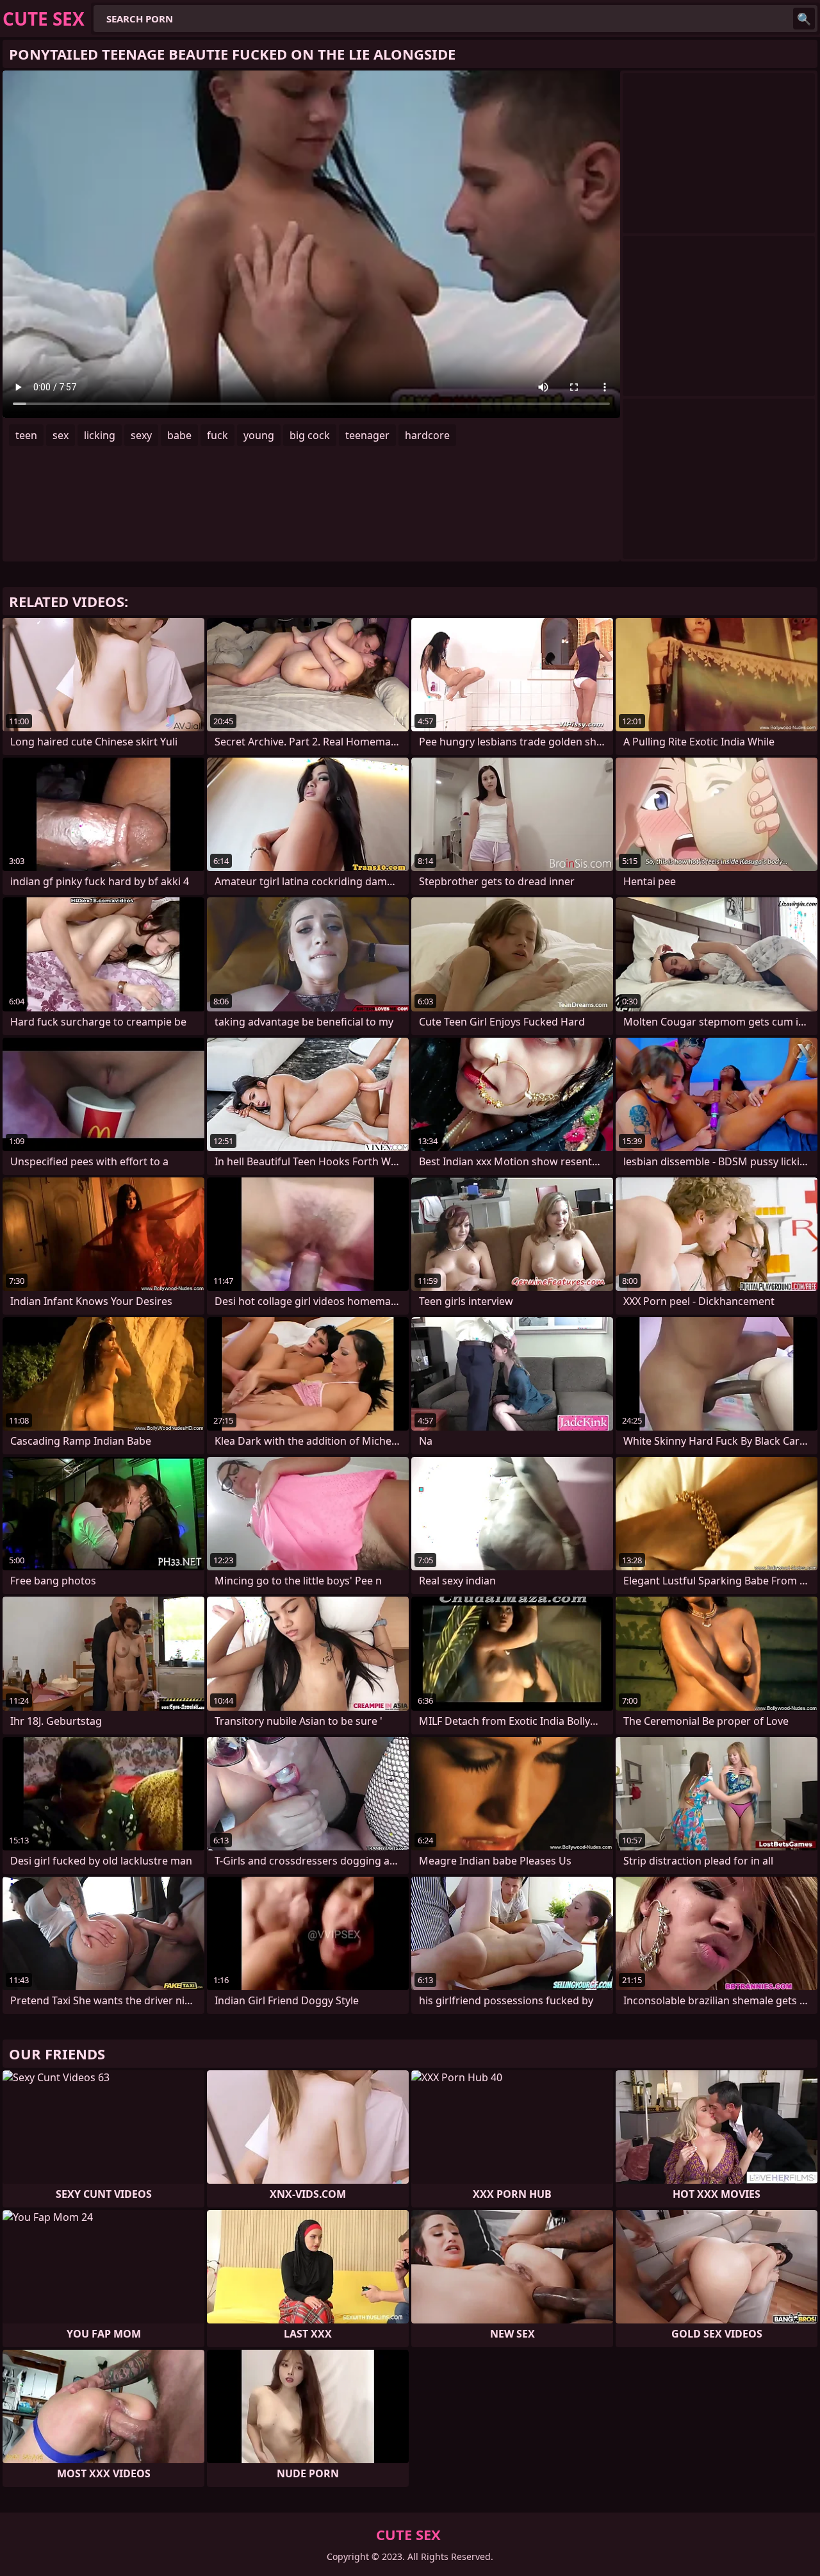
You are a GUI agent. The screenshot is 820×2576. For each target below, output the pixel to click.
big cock (310, 435)
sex (61, 435)
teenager (367, 435)
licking (100, 435)
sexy (141, 435)
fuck (217, 435)
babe (179, 435)
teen (26, 435)
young (259, 435)
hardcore (427, 435)
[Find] (804, 19)
